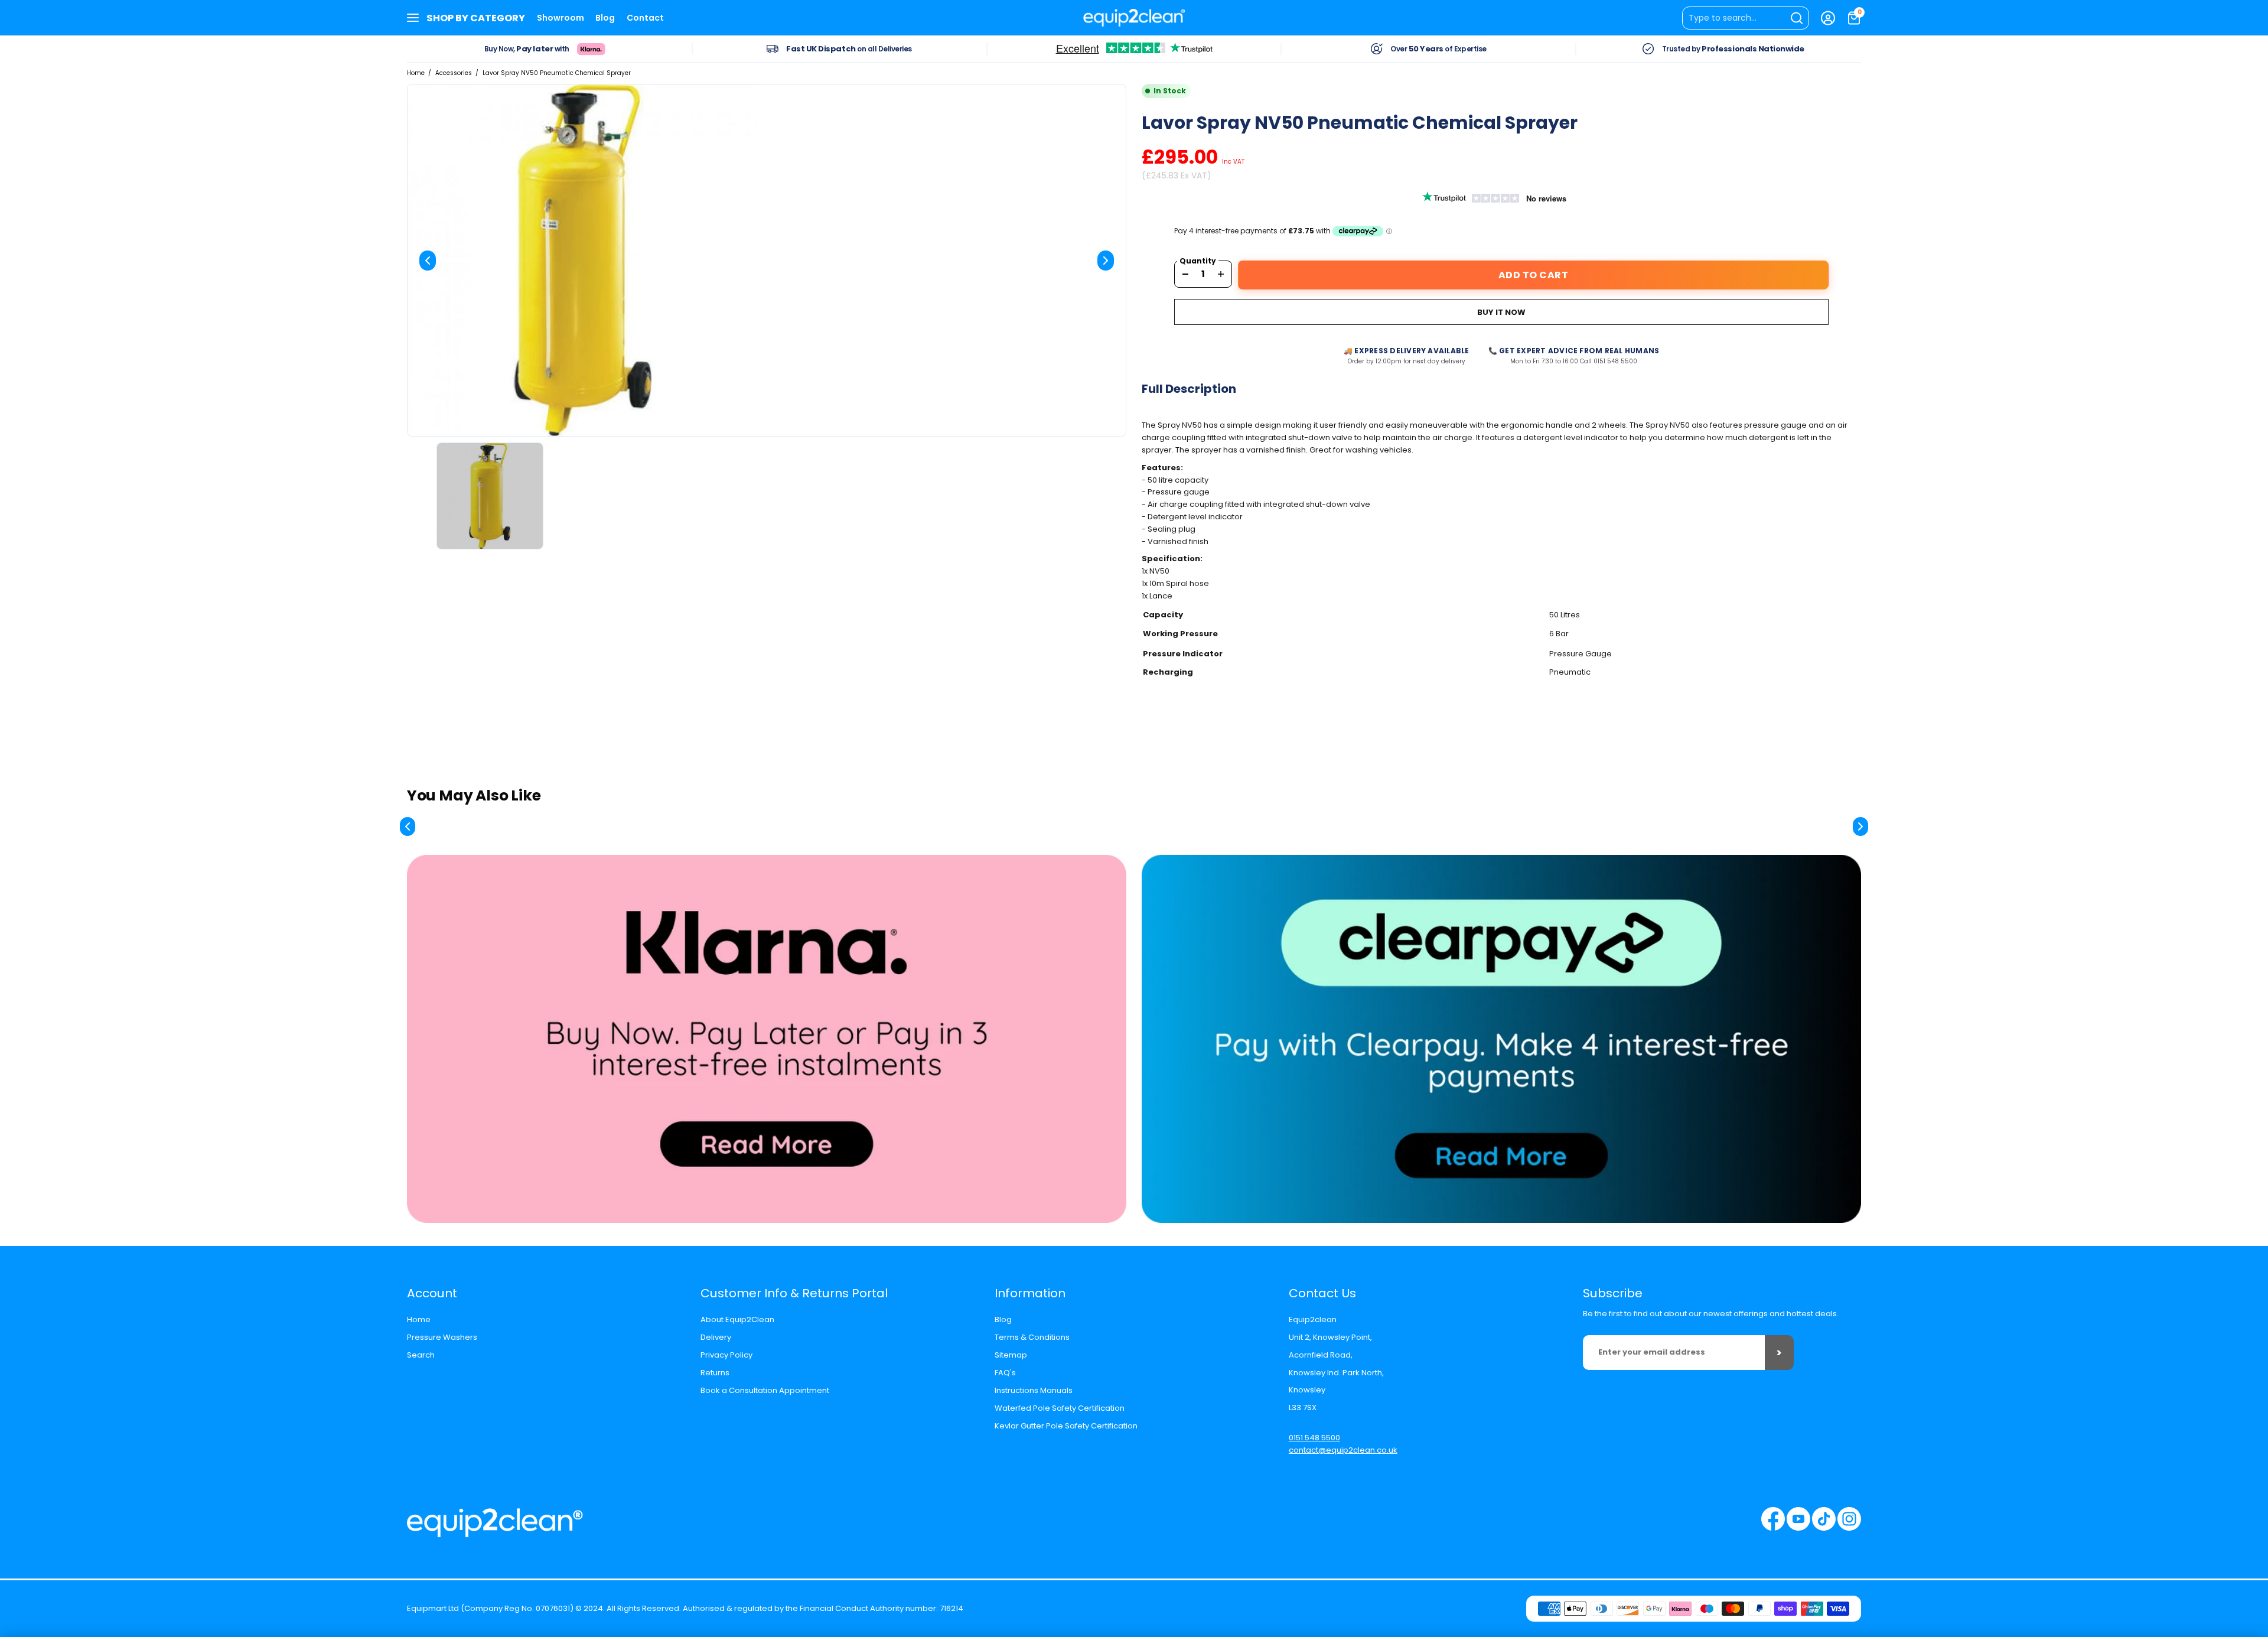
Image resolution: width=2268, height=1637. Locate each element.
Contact (645, 18)
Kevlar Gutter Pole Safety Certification (1066, 1426)
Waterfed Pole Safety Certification (1060, 1408)
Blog (605, 18)
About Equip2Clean (737, 1319)
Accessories (454, 73)
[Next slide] (1106, 261)
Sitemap (1011, 1355)
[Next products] (1860, 826)
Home (416, 73)
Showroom (561, 18)
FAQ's (1005, 1373)
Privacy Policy (726, 1355)
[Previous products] (408, 826)
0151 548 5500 (1314, 1438)
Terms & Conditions (1032, 1337)
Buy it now (1501, 312)
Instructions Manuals (1034, 1390)
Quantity (1198, 261)
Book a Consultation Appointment (765, 1390)
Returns (715, 1373)
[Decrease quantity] (1185, 274)
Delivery (716, 1337)
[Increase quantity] (1221, 274)
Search (421, 1355)
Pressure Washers (442, 1337)
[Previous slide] (428, 261)
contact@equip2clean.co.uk (1343, 1450)
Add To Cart (1534, 275)
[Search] (1746, 18)
